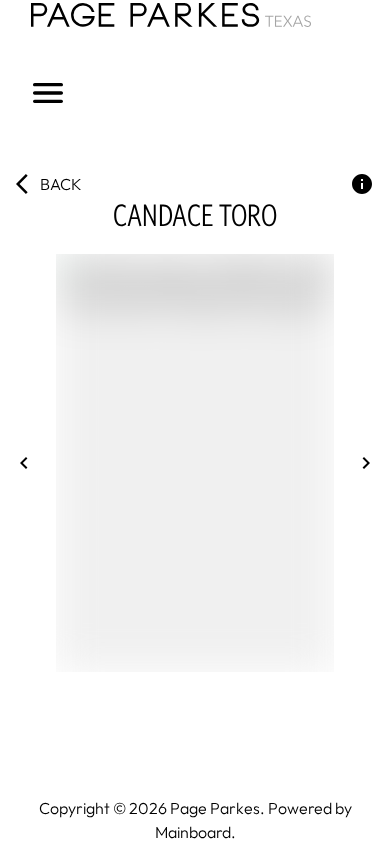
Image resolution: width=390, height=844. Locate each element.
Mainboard (193, 832)
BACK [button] (61, 184)
